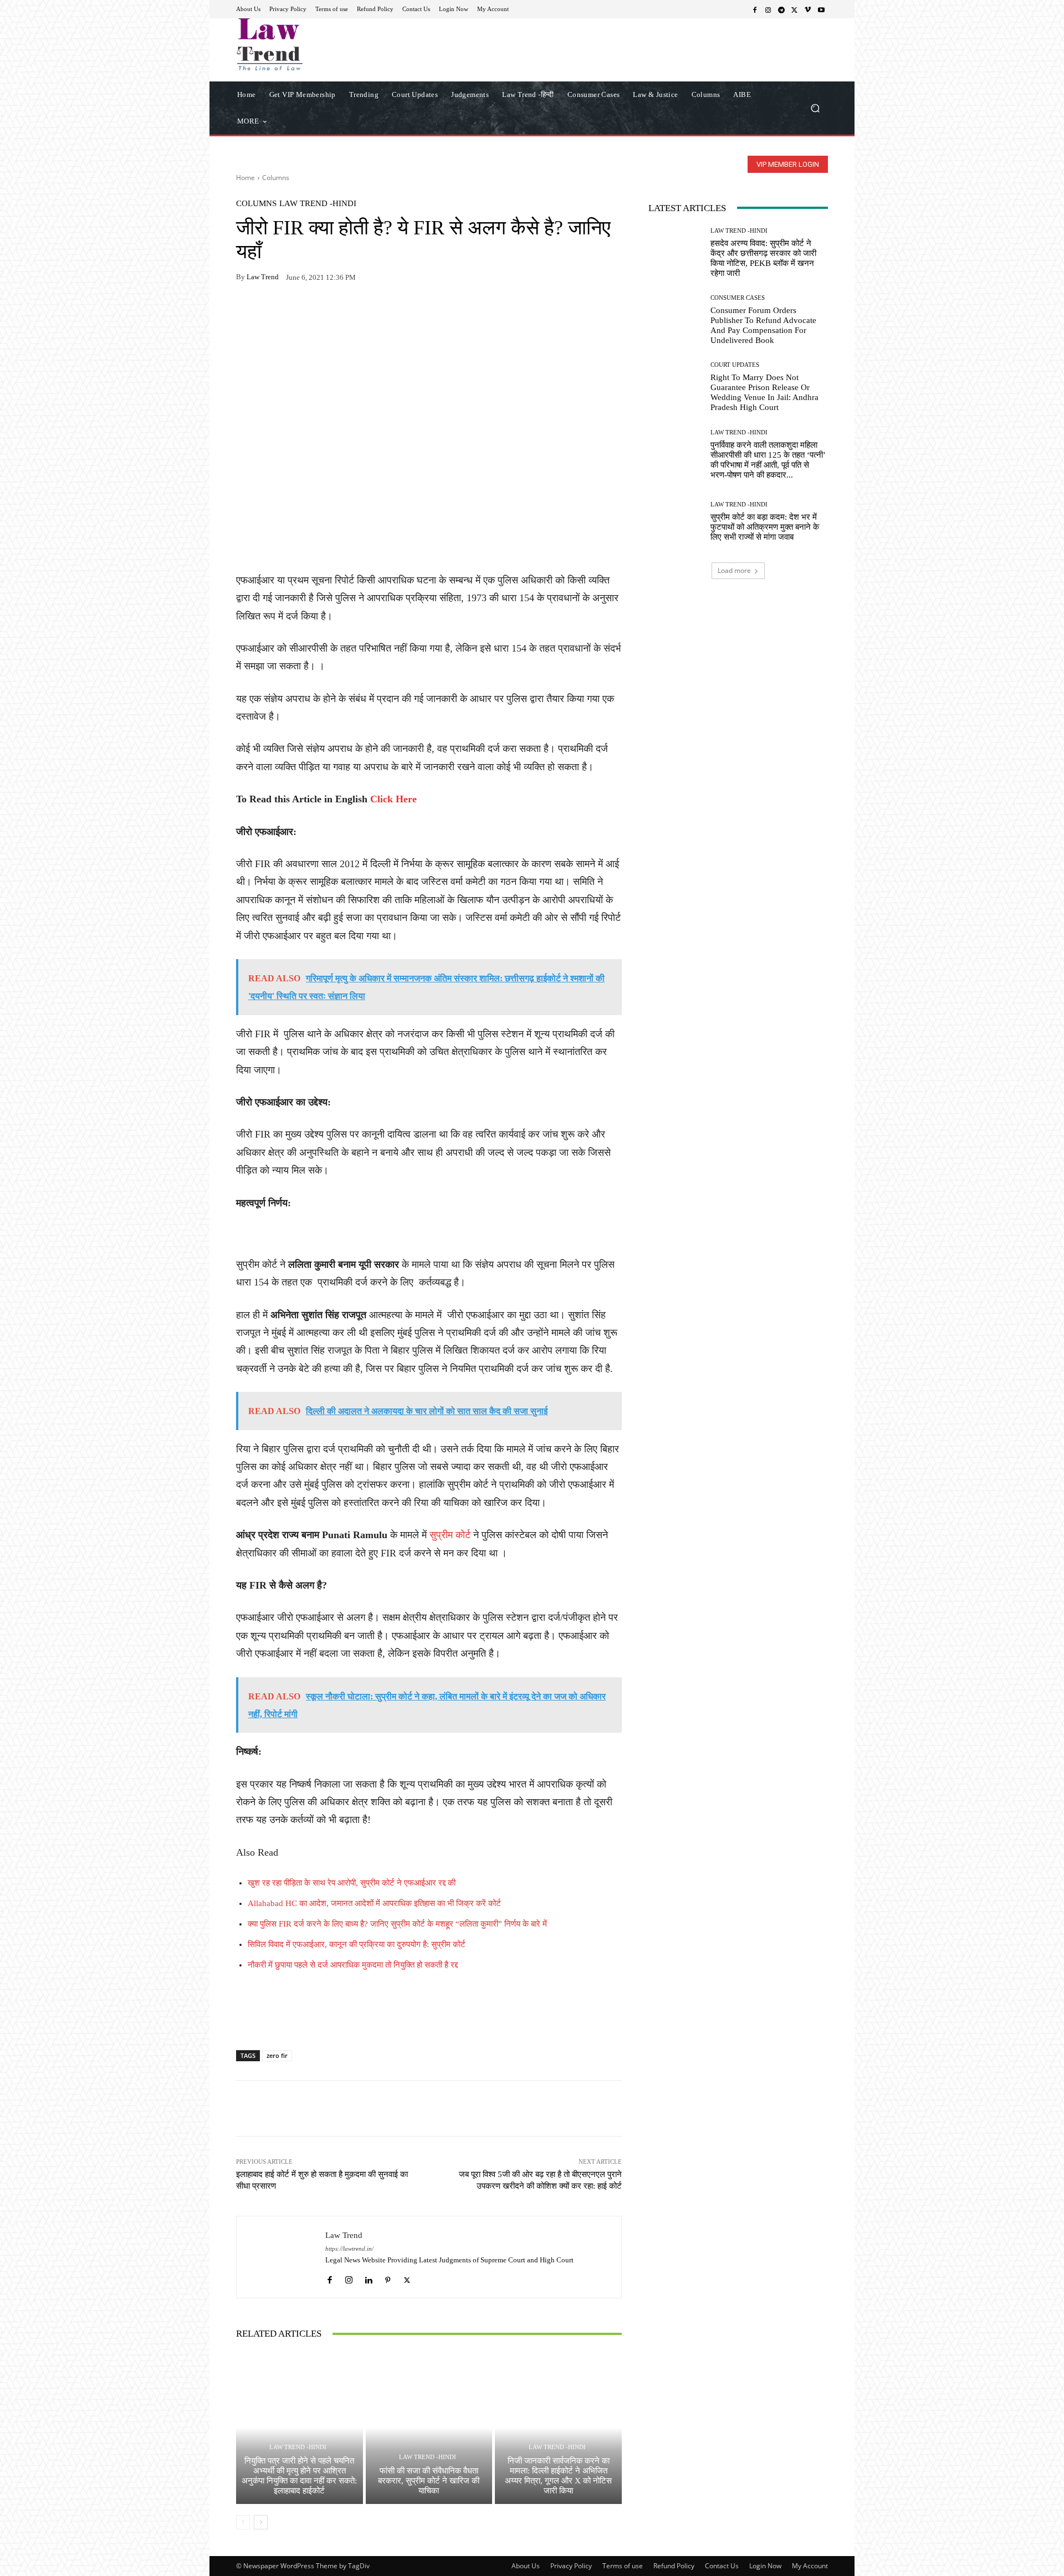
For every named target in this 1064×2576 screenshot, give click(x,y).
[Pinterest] (349, 312)
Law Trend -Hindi (318, 204)
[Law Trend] (281, 2257)
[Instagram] (768, 9)
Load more (734, 570)
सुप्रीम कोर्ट (450, 1535)
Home (245, 178)
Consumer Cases (738, 298)
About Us (526, 2566)
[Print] (324, 312)
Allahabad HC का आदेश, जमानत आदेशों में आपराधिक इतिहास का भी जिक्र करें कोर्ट (374, 1903)
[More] (375, 312)
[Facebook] (755, 9)
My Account (810, 2566)
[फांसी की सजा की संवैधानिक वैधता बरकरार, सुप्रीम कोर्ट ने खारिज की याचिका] (429, 2428)
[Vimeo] (808, 9)
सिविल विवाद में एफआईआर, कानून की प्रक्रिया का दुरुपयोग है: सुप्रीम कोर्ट (357, 1944)
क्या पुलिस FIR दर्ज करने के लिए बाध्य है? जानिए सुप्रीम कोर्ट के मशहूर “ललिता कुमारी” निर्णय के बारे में (397, 1924)
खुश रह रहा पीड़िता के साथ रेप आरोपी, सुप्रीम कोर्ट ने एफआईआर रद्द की (352, 1883)
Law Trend (263, 277)
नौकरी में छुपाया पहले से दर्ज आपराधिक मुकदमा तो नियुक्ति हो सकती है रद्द (353, 1965)
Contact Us (722, 2566)
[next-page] (261, 2522)
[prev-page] (243, 2522)
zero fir (277, 2055)
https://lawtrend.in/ (349, 2249)
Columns (276, 178)
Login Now (765, 2566)
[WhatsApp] (273, 312)
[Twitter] (795, 9)
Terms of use (623, 2566)
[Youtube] (821, 9)
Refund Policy (674, 2566)
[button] (815, 108)
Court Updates (735, 365)
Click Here (393, 799)
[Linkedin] (368, 2277)
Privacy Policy (571, 2566)
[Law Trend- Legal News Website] (316, 44)
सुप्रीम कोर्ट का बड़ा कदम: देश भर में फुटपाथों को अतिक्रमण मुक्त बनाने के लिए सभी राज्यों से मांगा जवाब (765, 527)
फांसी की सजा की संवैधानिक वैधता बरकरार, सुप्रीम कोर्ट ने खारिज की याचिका (429, 2481)
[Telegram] (781, 9)
